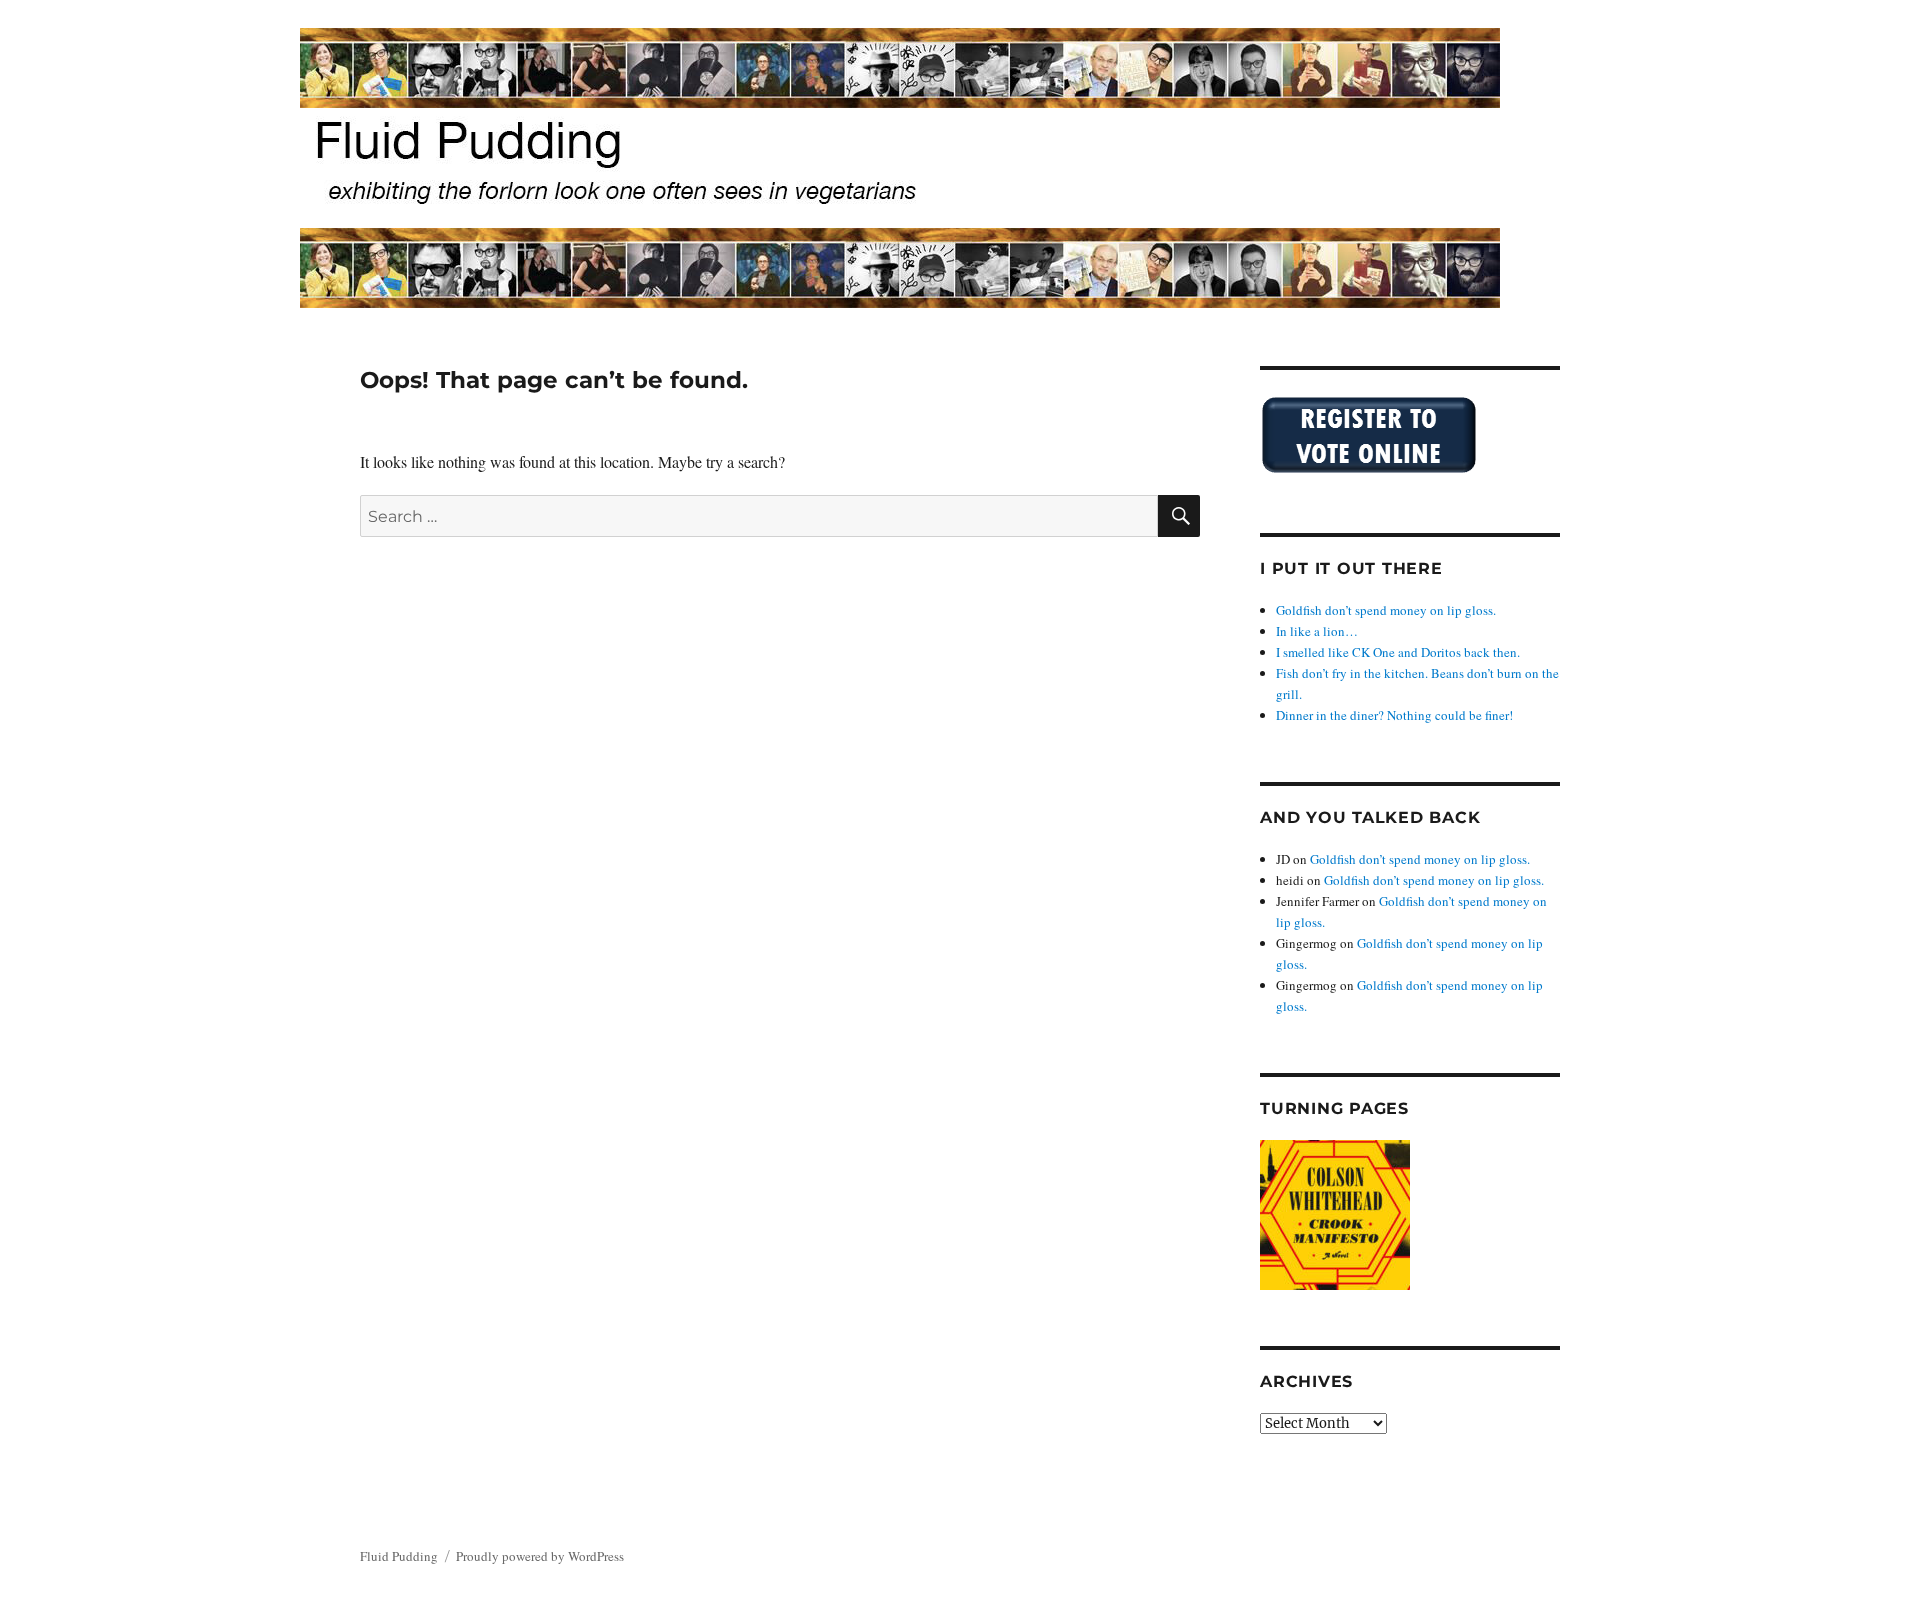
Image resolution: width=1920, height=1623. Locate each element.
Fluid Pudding (399, 1556)
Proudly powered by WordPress (540, 1556)
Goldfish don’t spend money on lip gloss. (1386, 610)
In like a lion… (1317, 631)
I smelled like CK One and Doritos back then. (1398, 652)
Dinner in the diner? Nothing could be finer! (1394, 715)
